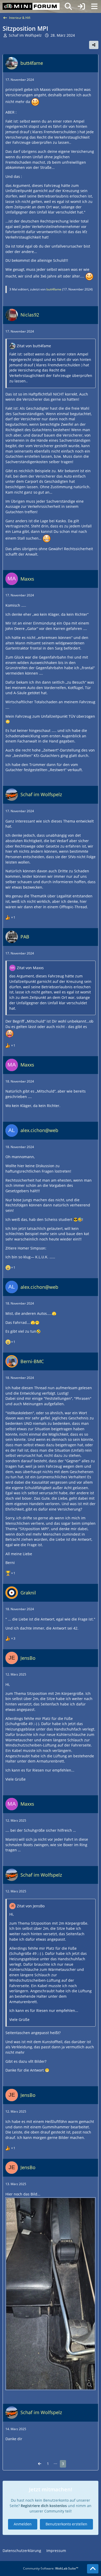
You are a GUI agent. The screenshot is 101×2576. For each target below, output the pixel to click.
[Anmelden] (81, 6)
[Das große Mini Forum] (31, 6)
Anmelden (23, 2524)
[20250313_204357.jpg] (51, 2294)
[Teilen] (94, 45)
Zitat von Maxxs (30, 968)
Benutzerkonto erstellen (66, 2524)
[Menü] (94, 6)
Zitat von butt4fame (34, 346)
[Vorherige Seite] (40, 2464)
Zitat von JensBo (31, 1906)
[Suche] (68, 6)
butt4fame (54, 289)
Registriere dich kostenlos (44, 2506)
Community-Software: (51, 2568)
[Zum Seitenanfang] (93, 2569)
